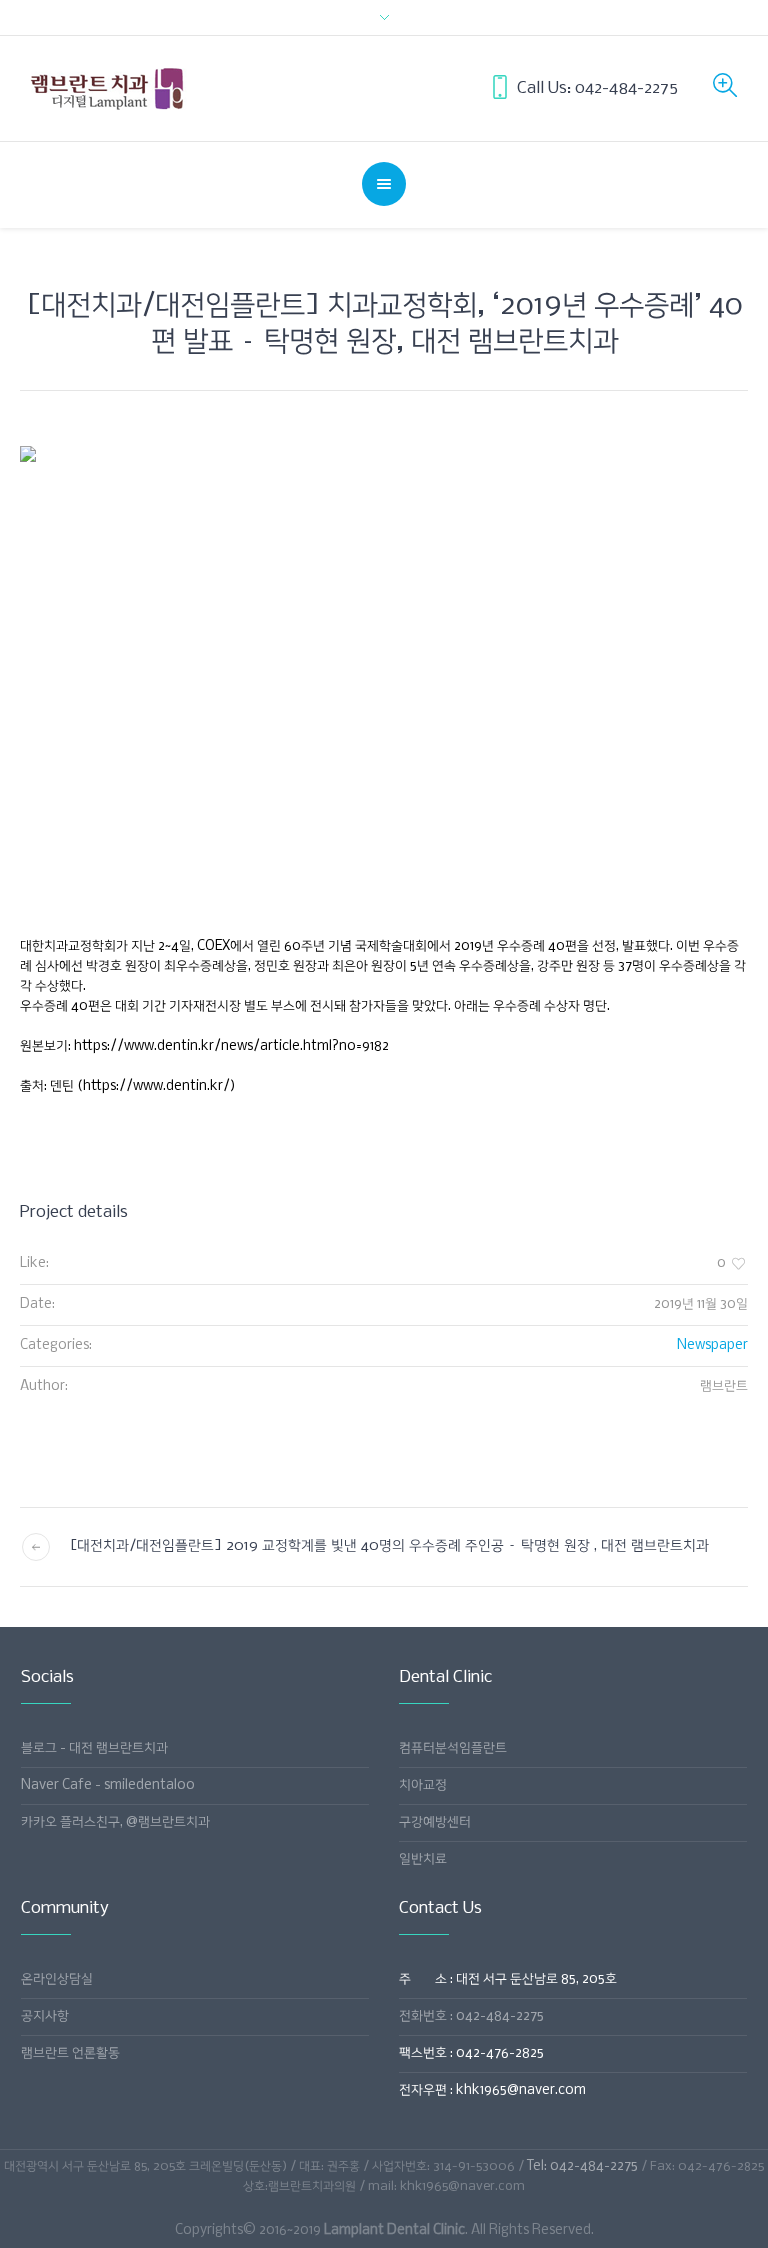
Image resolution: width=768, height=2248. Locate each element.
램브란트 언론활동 (70, 2053)
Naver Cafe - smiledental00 (108, 1785)
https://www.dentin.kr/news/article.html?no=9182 (231, 1046)
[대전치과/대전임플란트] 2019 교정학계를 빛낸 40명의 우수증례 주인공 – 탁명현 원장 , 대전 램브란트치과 (389, 1546)
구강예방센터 (435, 1822)
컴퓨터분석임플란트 (453, 1748)
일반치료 (423, 1859)
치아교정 (423, 1785)
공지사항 (45, 2016)
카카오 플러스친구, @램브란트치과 (115, 1822)
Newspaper (712, 1345)
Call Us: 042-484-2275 (597, 88)
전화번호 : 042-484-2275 (471, 2016)
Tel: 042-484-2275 (582, 2166)
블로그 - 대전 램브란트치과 (94, 1748)
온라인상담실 (57, 1979)
